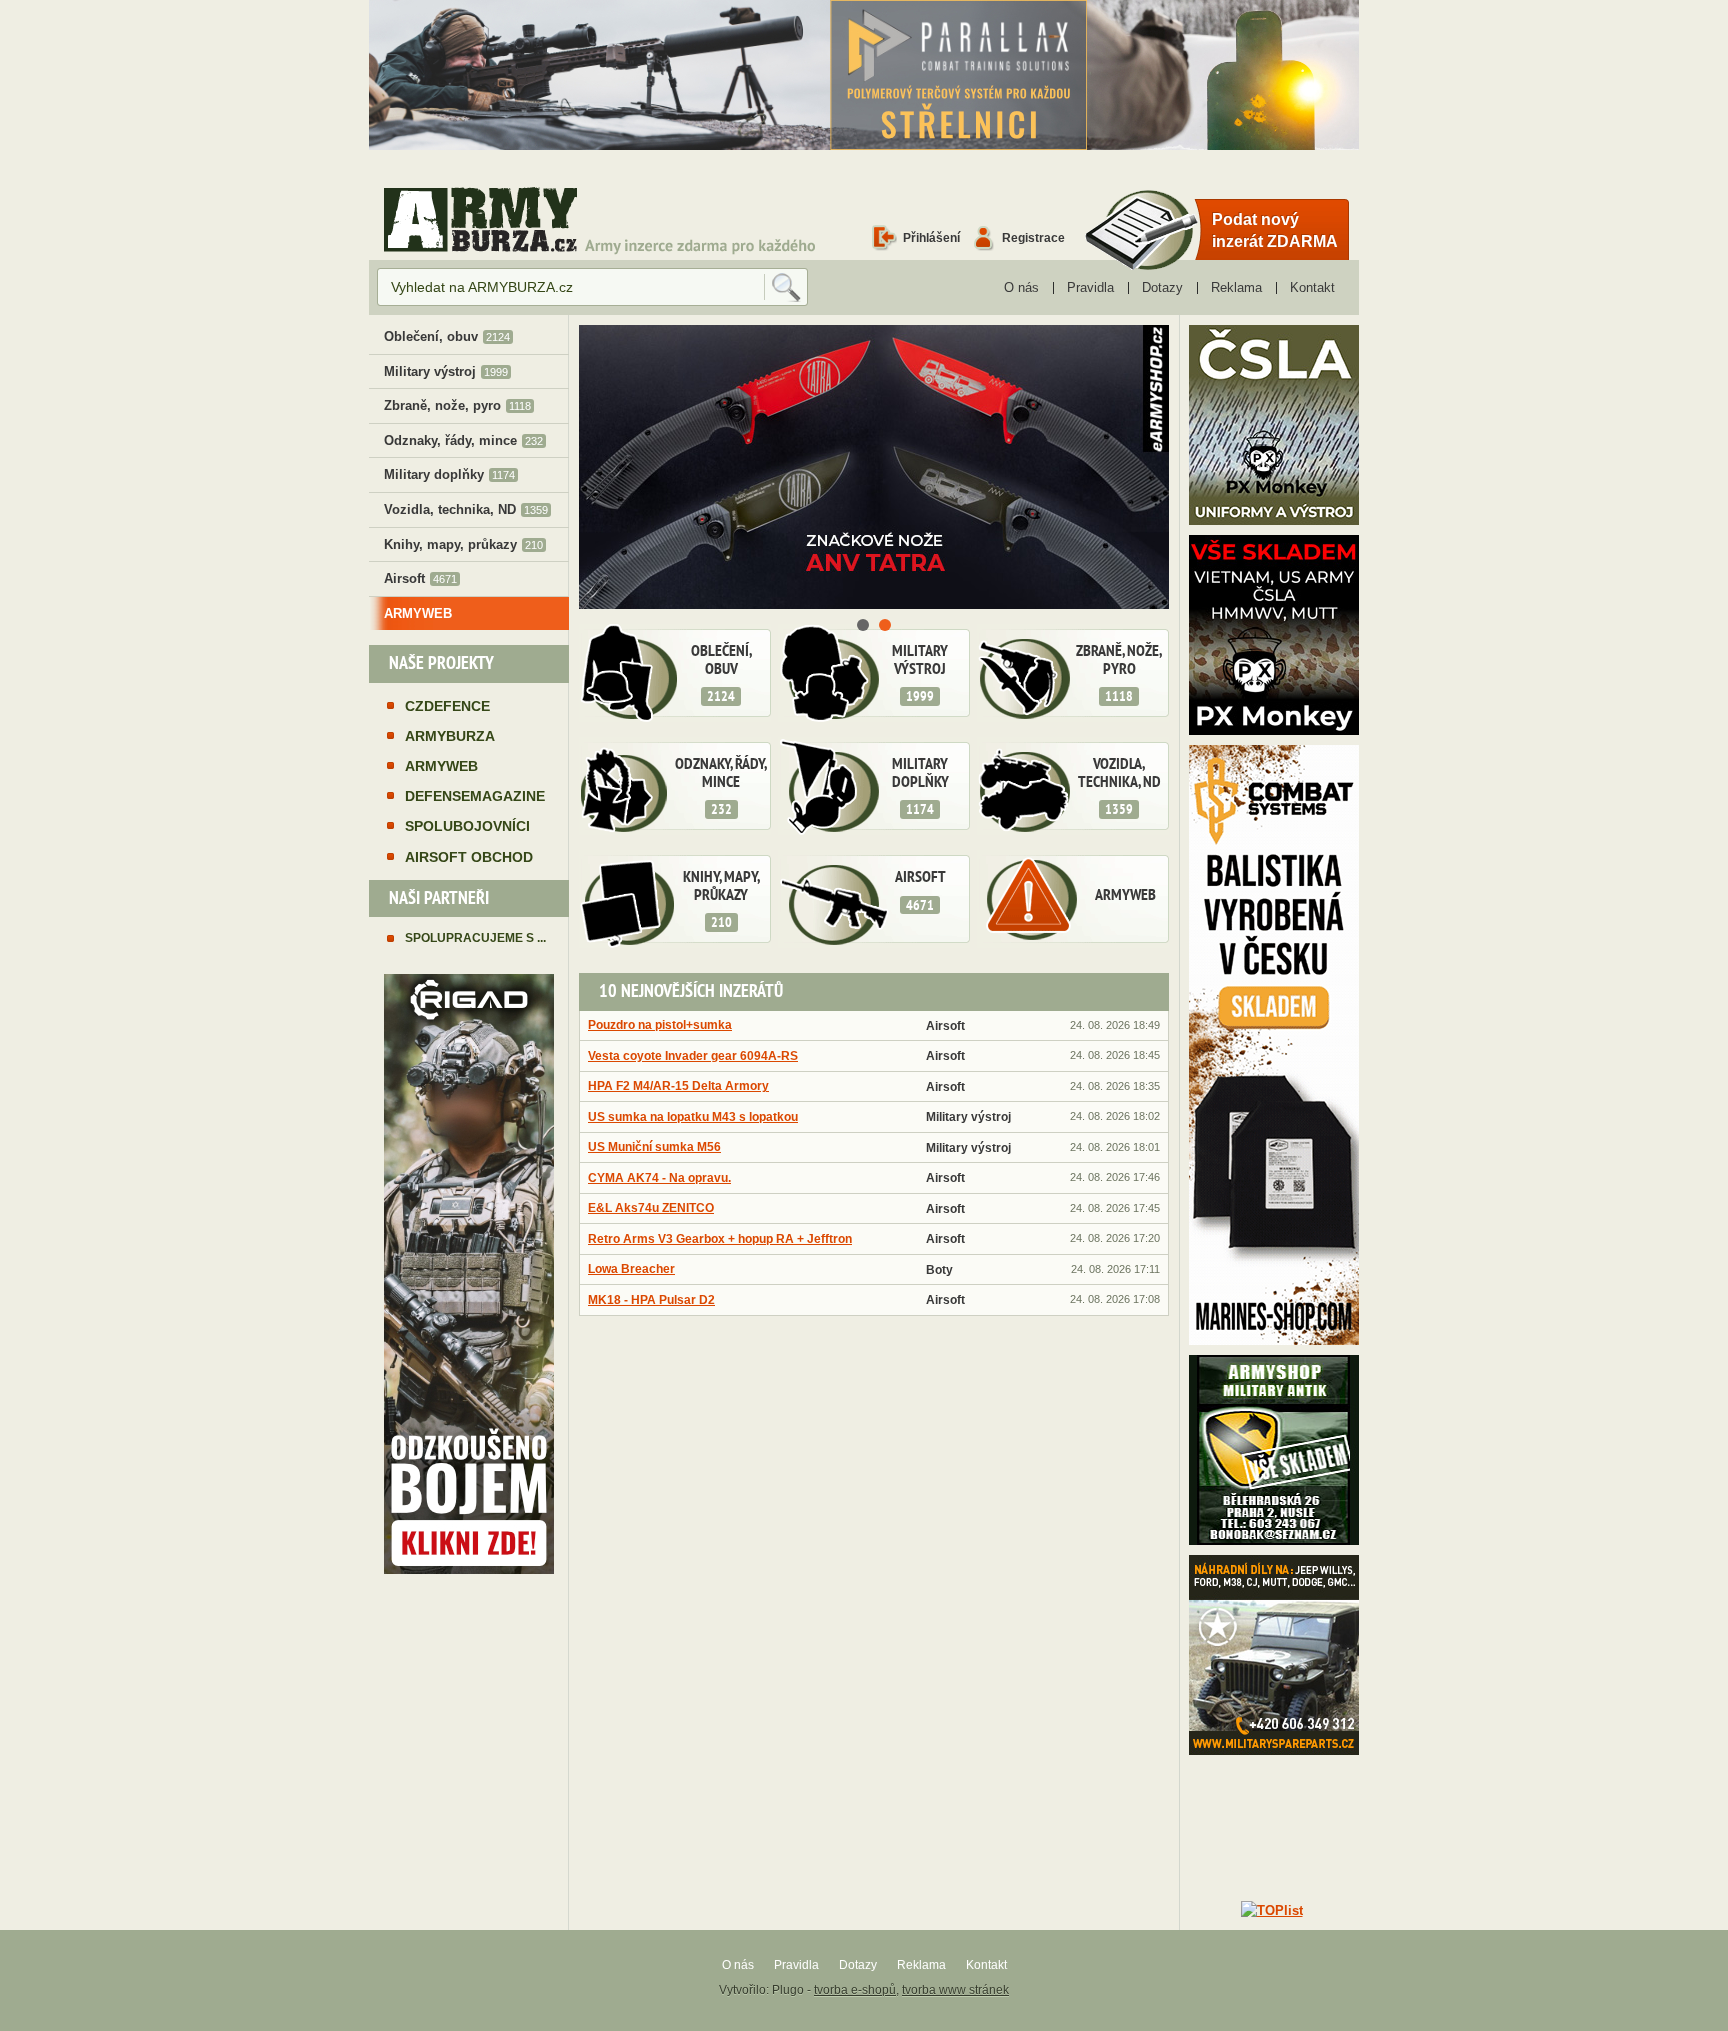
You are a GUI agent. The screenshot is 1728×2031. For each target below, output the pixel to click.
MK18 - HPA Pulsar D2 (651, 1299)
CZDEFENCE (447, 706)
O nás (1021, 287)
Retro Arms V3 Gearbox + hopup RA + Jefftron (720, 1238)
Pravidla (1090, 287)
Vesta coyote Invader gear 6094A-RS (693, 1055)
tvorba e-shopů (855, 1990)
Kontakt (1312, 287)
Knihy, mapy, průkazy (721, 900)
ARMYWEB (1125, 896)
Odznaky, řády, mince (721, 787)
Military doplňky (920, 787)
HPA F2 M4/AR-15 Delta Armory (678, 1085)
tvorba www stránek (955, 1990)
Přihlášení (931, 237)
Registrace (1033, 237)
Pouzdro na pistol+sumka (660, 1024)
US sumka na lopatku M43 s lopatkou (693, 1116)
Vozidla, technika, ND (1119, 787)
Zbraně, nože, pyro (1119, 674)
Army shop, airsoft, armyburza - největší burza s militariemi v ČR (480, 219)
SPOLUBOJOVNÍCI (467, 826)
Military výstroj (920, 674)
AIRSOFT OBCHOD (469, 857)
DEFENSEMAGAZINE (475, 796)
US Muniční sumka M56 (654, 1146)
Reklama (1236, 287)
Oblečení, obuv (721, 674)
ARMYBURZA (450, 736)
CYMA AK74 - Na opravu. (659, 1177)
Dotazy (1162, 287)
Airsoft (920, 891)
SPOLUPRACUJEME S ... (475, 937)
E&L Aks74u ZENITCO (651, 1207)
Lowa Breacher (631, 1268)
